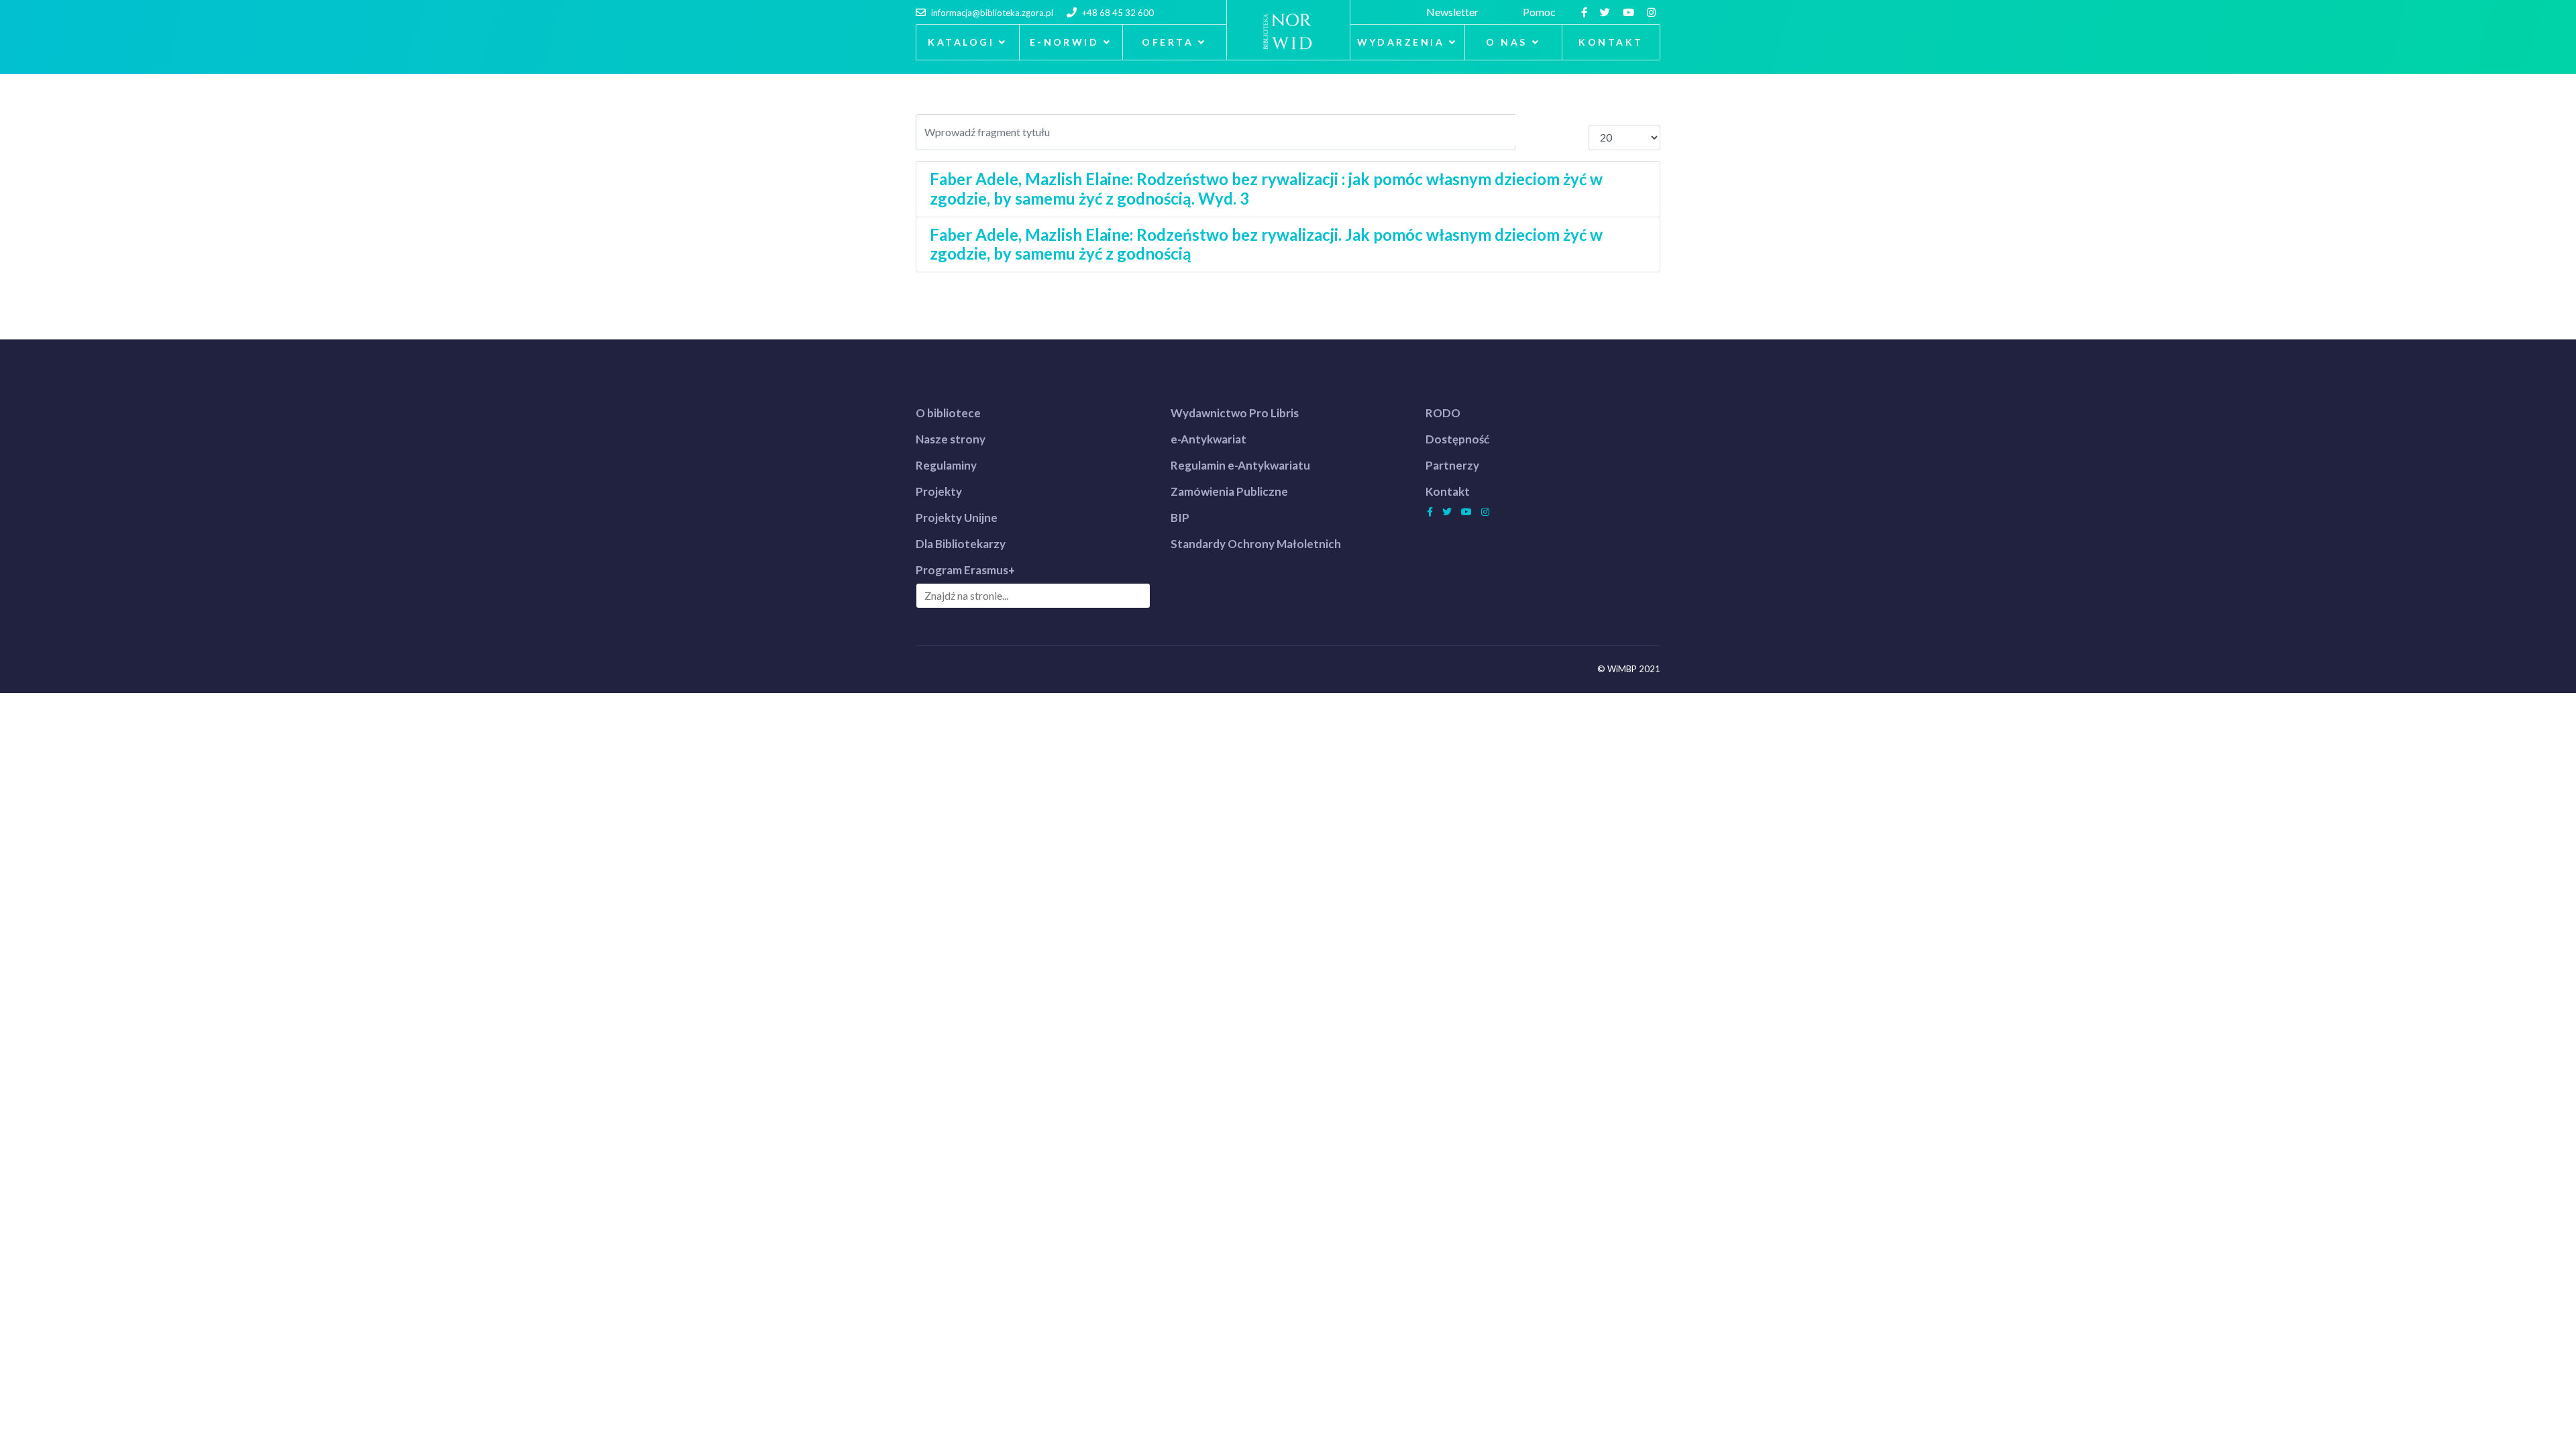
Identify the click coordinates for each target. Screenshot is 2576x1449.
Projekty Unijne (957, 518)
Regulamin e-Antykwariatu (1240, 465)
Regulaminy (946, 465)
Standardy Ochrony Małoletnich (1256, 544)
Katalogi (961, 42)
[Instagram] (1653, 12)
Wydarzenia (1401, 42)
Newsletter (1454, 12)
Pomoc (1541, 12)
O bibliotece (948, 413)
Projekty (939, 491)
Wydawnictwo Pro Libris (1235, 413)
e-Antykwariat (1209, 439)
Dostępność (1457, 439)
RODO (1443, 413)
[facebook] (1586, 12)
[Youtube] (1630, 12)
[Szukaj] (1534, 130)
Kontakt (1611, 42)
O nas (1506, 42)
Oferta (1168, 42)
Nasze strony (951, 439)
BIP (1180, 518)
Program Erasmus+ (965, 570)
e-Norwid (1065, 42)
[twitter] (1607, 12)
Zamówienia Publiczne (1229, 491)
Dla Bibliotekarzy (961, 544)
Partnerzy (1452, 465)
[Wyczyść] (1570, 130)
